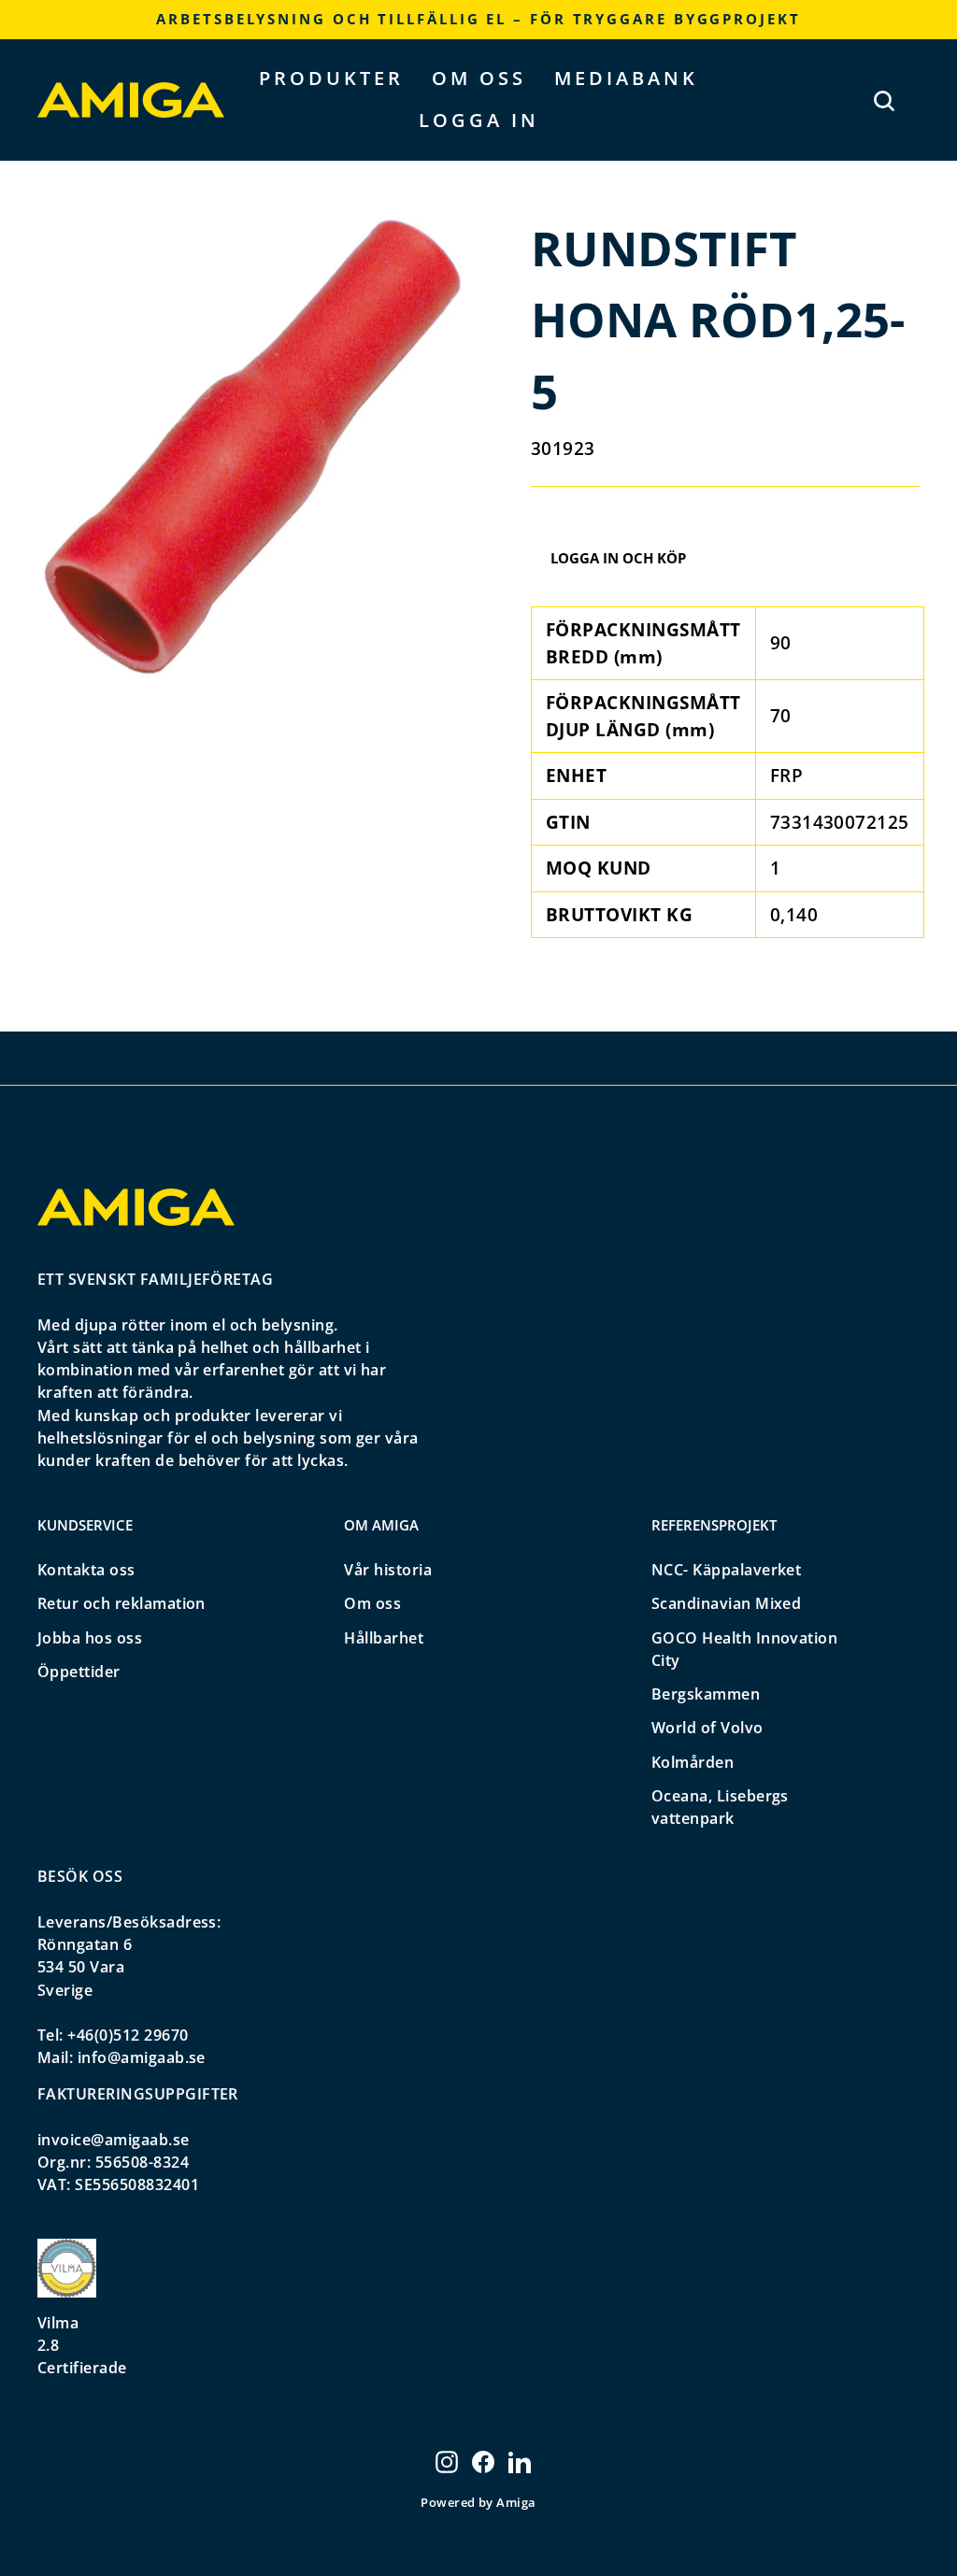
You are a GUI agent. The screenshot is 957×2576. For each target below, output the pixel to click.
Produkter (331, 78)
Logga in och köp (618, 558)
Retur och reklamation (121, 1603)
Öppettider (79, 1672)
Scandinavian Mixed (727, 1603)
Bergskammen (706, 1694)
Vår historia (388, 1570)
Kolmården (693, 1762)
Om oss (479, 78)
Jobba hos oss (90, 1638)
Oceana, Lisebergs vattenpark (720, 1807)
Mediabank (626, 78)
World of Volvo (707, 1728)
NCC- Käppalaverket (727, 1570)
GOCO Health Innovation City (744, 1649)
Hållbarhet (384, 1638)
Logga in (479, 120)
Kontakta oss (86, 1570)
